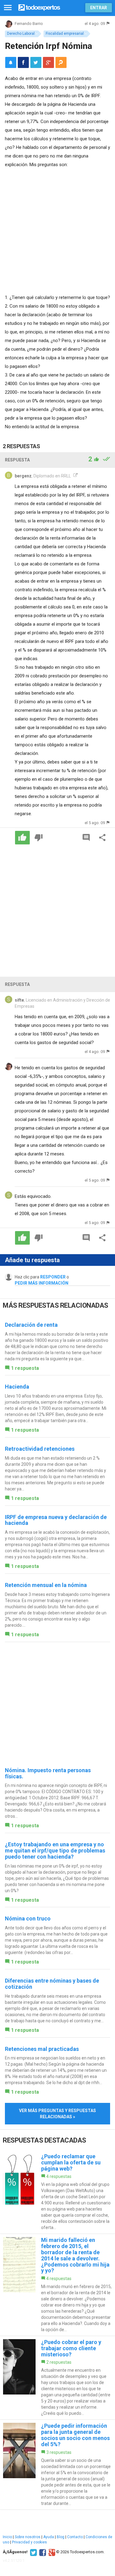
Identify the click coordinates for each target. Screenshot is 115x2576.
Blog (61, 2537)
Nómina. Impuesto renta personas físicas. (48, 1773)
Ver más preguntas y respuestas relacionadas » (57, 2114)
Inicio (7, 2537)
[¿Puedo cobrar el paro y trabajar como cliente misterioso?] (57, 2378)
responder (53, 1277)
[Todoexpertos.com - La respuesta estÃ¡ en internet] (39, 7)
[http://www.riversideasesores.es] (75, 476)
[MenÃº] (8, 8)
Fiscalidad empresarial (65, 34)
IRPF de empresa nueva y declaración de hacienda (56, 1520)
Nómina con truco (28, 1918)
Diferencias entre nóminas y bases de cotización (52, 1984)
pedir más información (42, 1283)
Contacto (75, 2537)
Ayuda (49, 2537)
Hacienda (17, 1387)
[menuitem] (23, 62)
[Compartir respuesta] (102, 838)
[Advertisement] (57, 230)
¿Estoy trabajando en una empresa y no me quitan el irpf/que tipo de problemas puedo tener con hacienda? (55, 1850)
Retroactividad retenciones (40, 1449)
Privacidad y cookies (29, 2542)
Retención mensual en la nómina (46, 1585)
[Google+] (51, 2552)
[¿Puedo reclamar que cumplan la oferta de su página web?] (57, 2192)
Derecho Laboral (21, 34)
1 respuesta (25, 1368)
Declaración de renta (31, 1325)
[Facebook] (42, 2552)
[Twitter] (33, 2552)
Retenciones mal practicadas (42, 2049)
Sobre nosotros (28, 2537)
